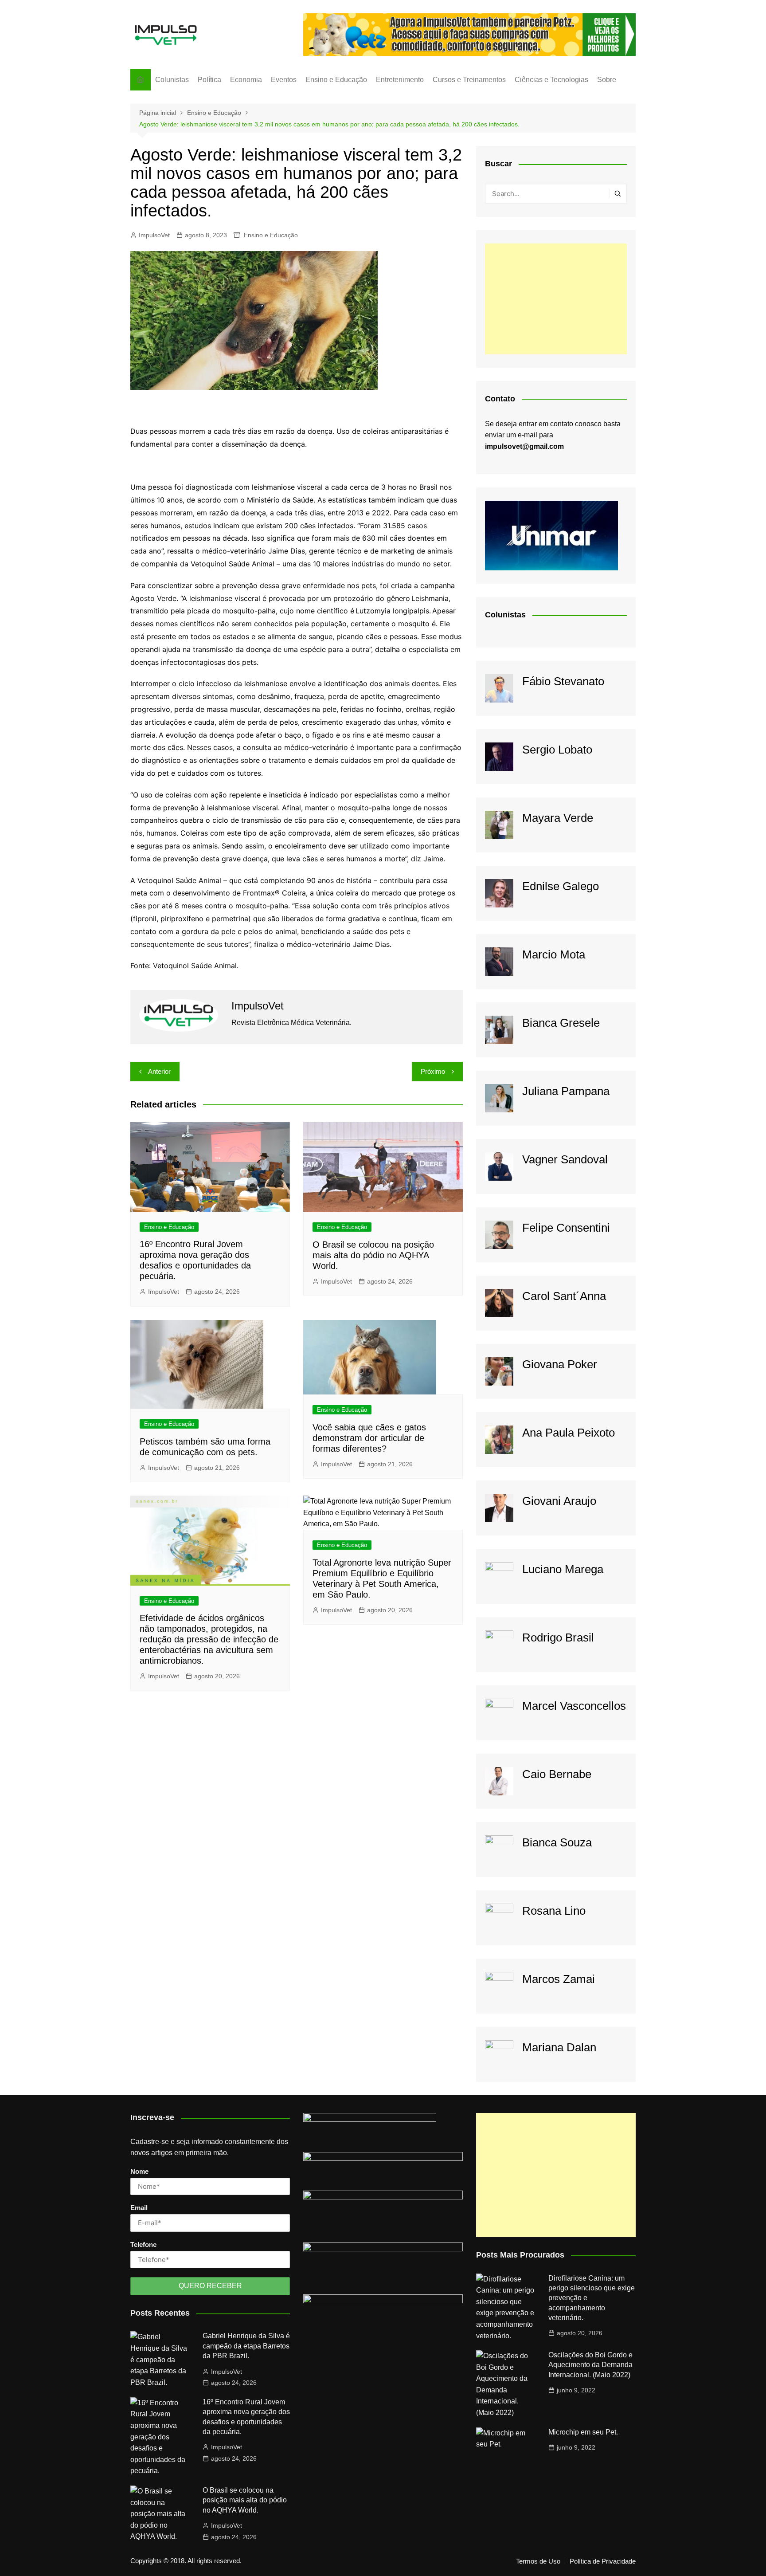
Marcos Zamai (559, 1979)
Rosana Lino (554, 1911)
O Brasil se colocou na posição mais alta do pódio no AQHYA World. (373, 1255)
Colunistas (172, 80)
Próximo (433, 1071)
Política (209, 80)
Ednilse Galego (561, 886)
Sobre (607, 80)
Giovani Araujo (559, 1501)
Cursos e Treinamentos (469, 80)
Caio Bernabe (557, 1774)
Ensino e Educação (336, 80)
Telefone (143, 2244)
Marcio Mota (554, 954)
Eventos (284, 80)
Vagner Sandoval (565, 1159)
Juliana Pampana (566, 1091)
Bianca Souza (557, 1842)
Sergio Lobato (557, 750)
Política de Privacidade (603, 2561)
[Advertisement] (556, 299)
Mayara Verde (558, 818)
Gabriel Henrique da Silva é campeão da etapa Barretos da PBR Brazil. (246, 2346)
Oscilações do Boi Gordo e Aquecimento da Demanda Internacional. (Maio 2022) (590, 2365)
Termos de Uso (538, 2561)
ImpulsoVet (154, 235)
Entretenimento (400, 80)
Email (139, 2208)
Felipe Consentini (566, 1228)
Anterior (159, 1071)
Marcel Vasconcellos (574, 1706)
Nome (139, 2171)
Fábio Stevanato (563, 681)
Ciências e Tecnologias (551, 80)
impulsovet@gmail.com (524, 446)
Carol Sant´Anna (564, 1296)
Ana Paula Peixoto (569, 1433)
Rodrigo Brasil (558, 1637)
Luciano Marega (563, 1569)
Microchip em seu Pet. (583, 2432)
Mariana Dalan (559, 2047)
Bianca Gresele (561, 1023)
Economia (246, 80)
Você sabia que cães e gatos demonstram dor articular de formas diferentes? (369, 1438)
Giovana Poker (560, 1364)
